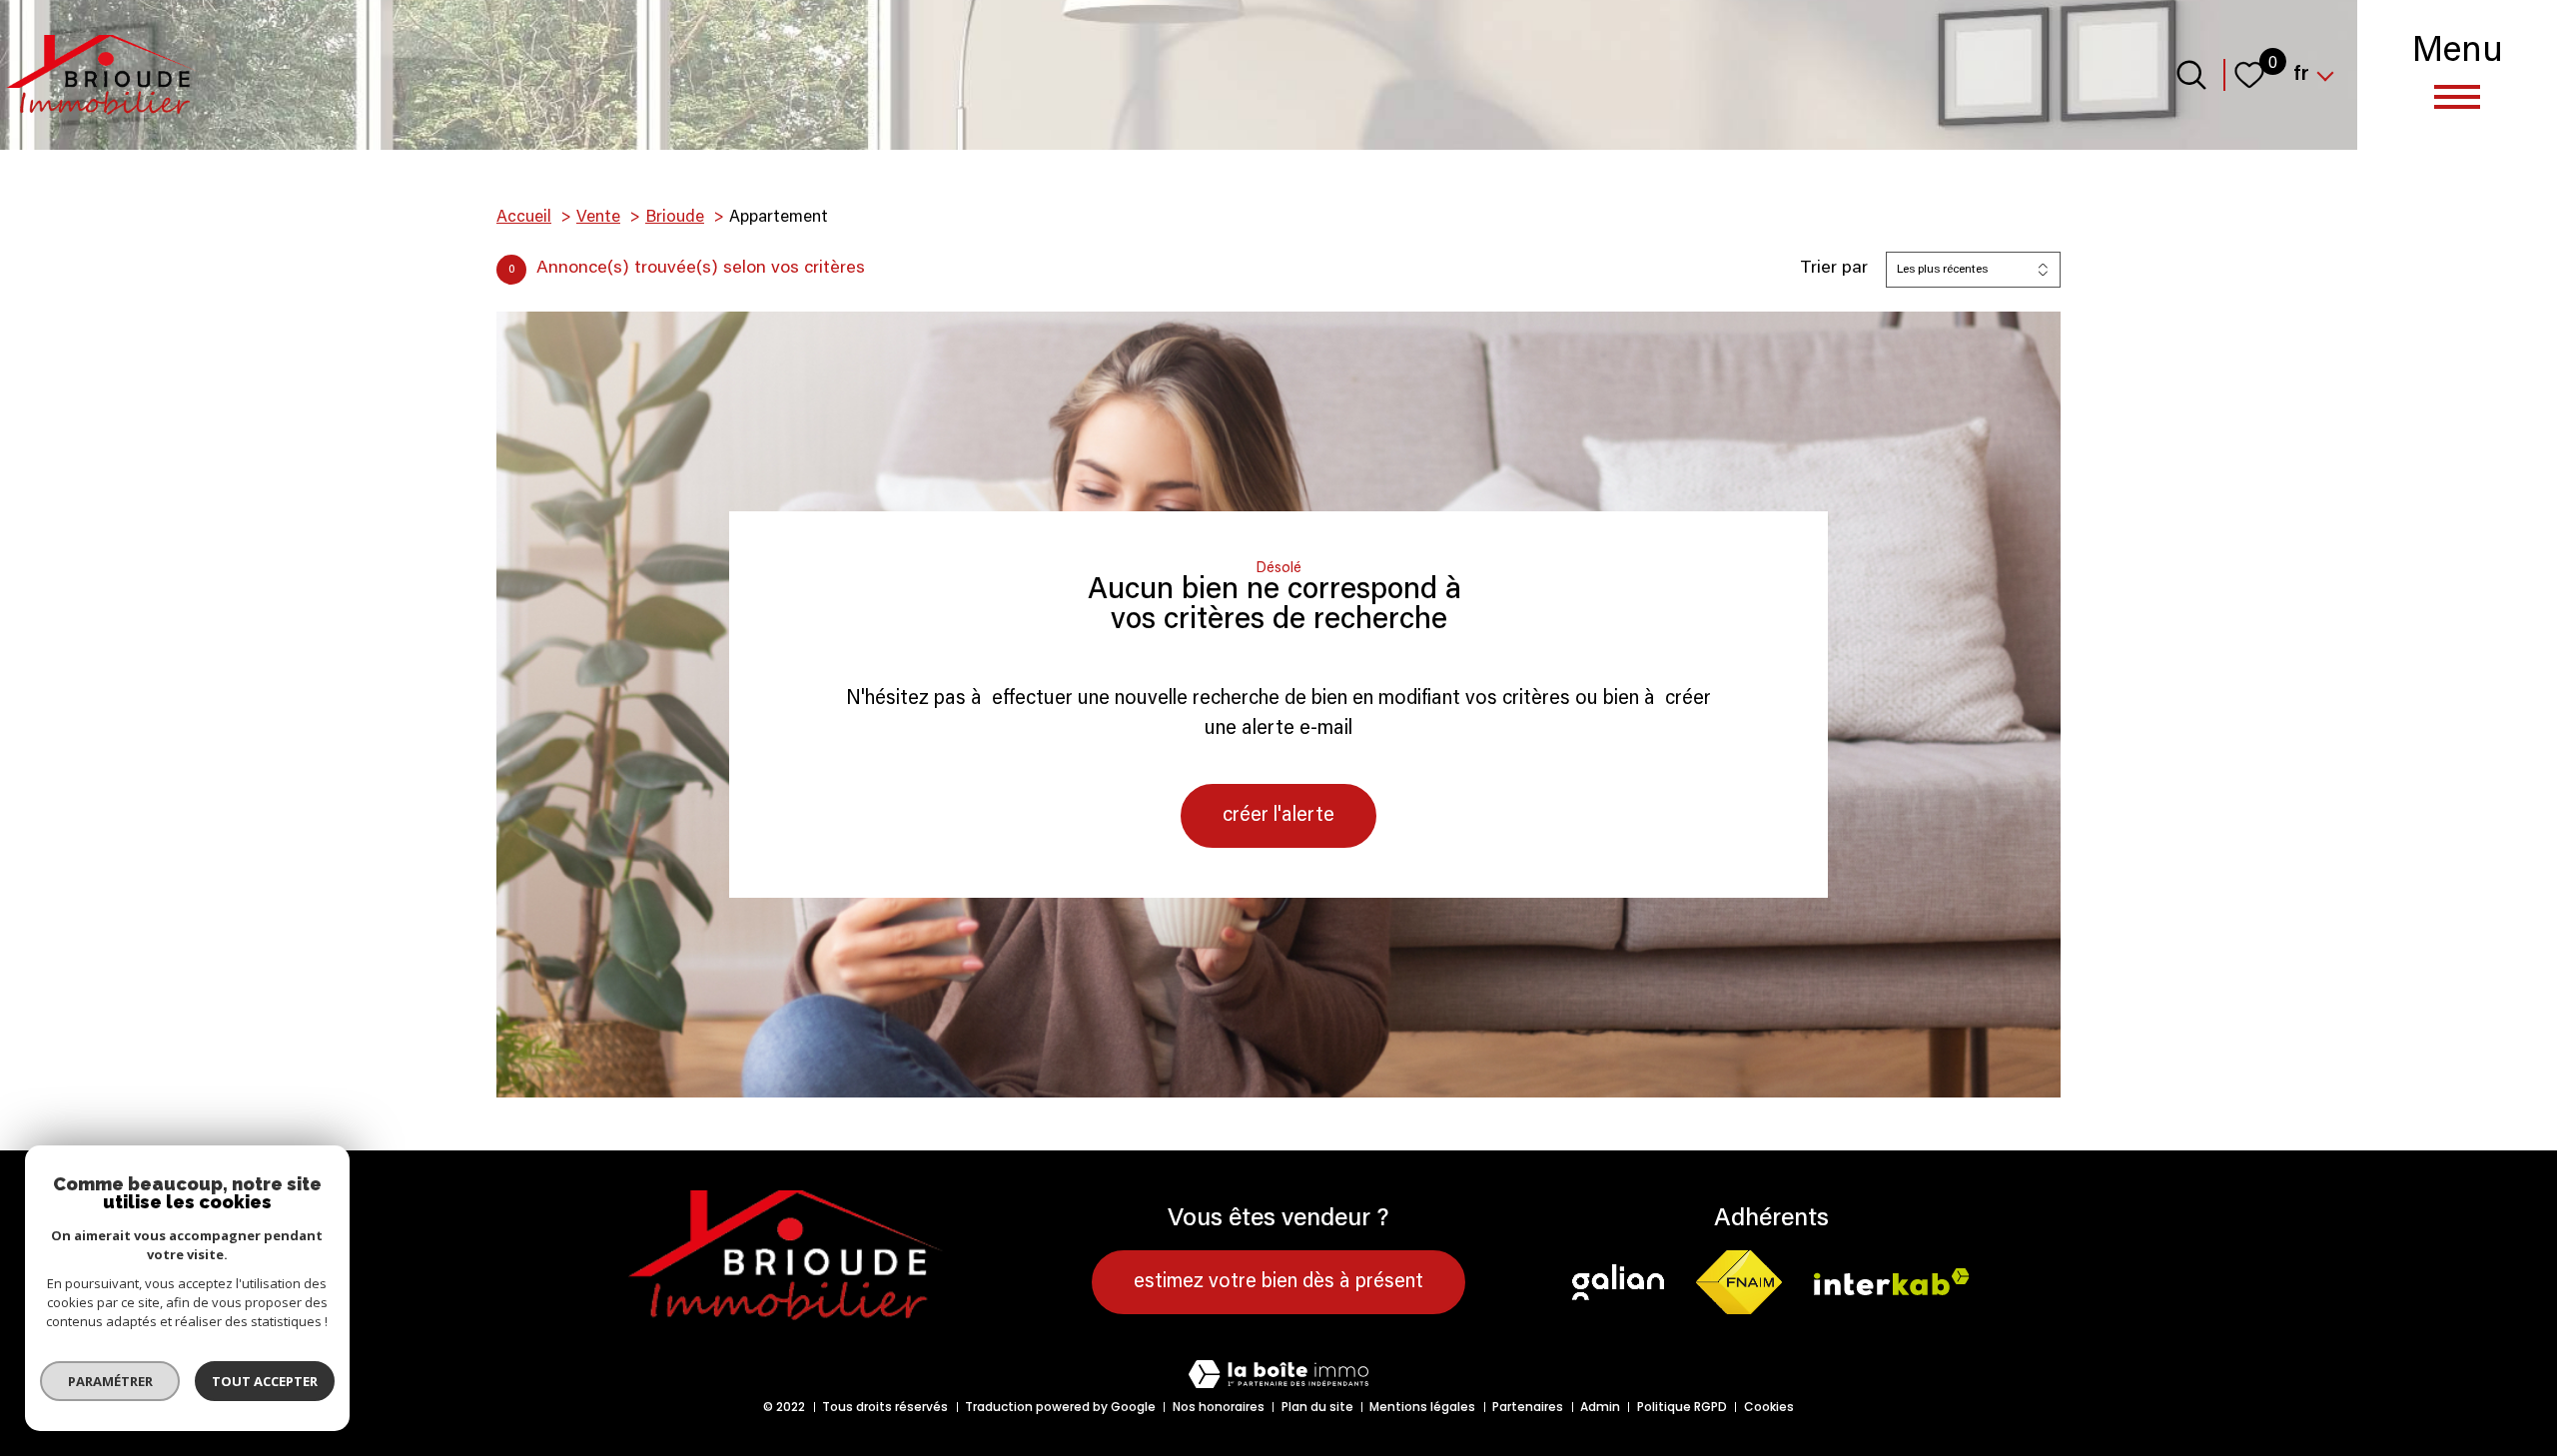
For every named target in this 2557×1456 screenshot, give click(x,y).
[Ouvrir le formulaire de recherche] (2191, 75)
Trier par (1834, 269)
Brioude (675, 218)
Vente (598, 218)
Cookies (1769, 1407)
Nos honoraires (1219, 1407)
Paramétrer (110, 1381)
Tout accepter (265, 1381)
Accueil (524, 218)
